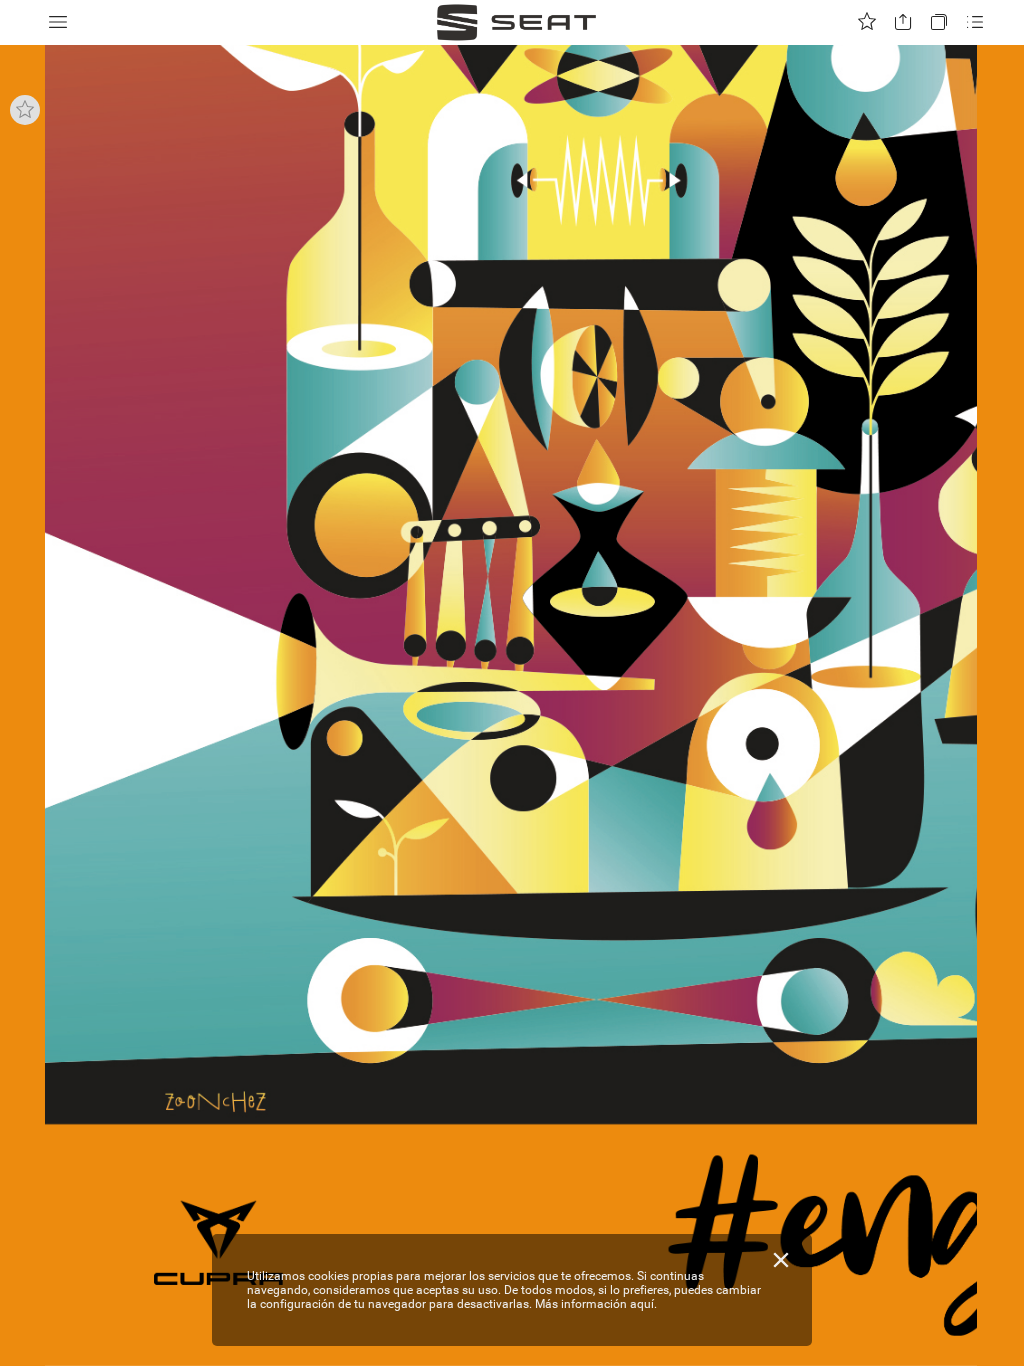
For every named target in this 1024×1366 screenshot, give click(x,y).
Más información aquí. (596, 1304)
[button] (58, 22)
